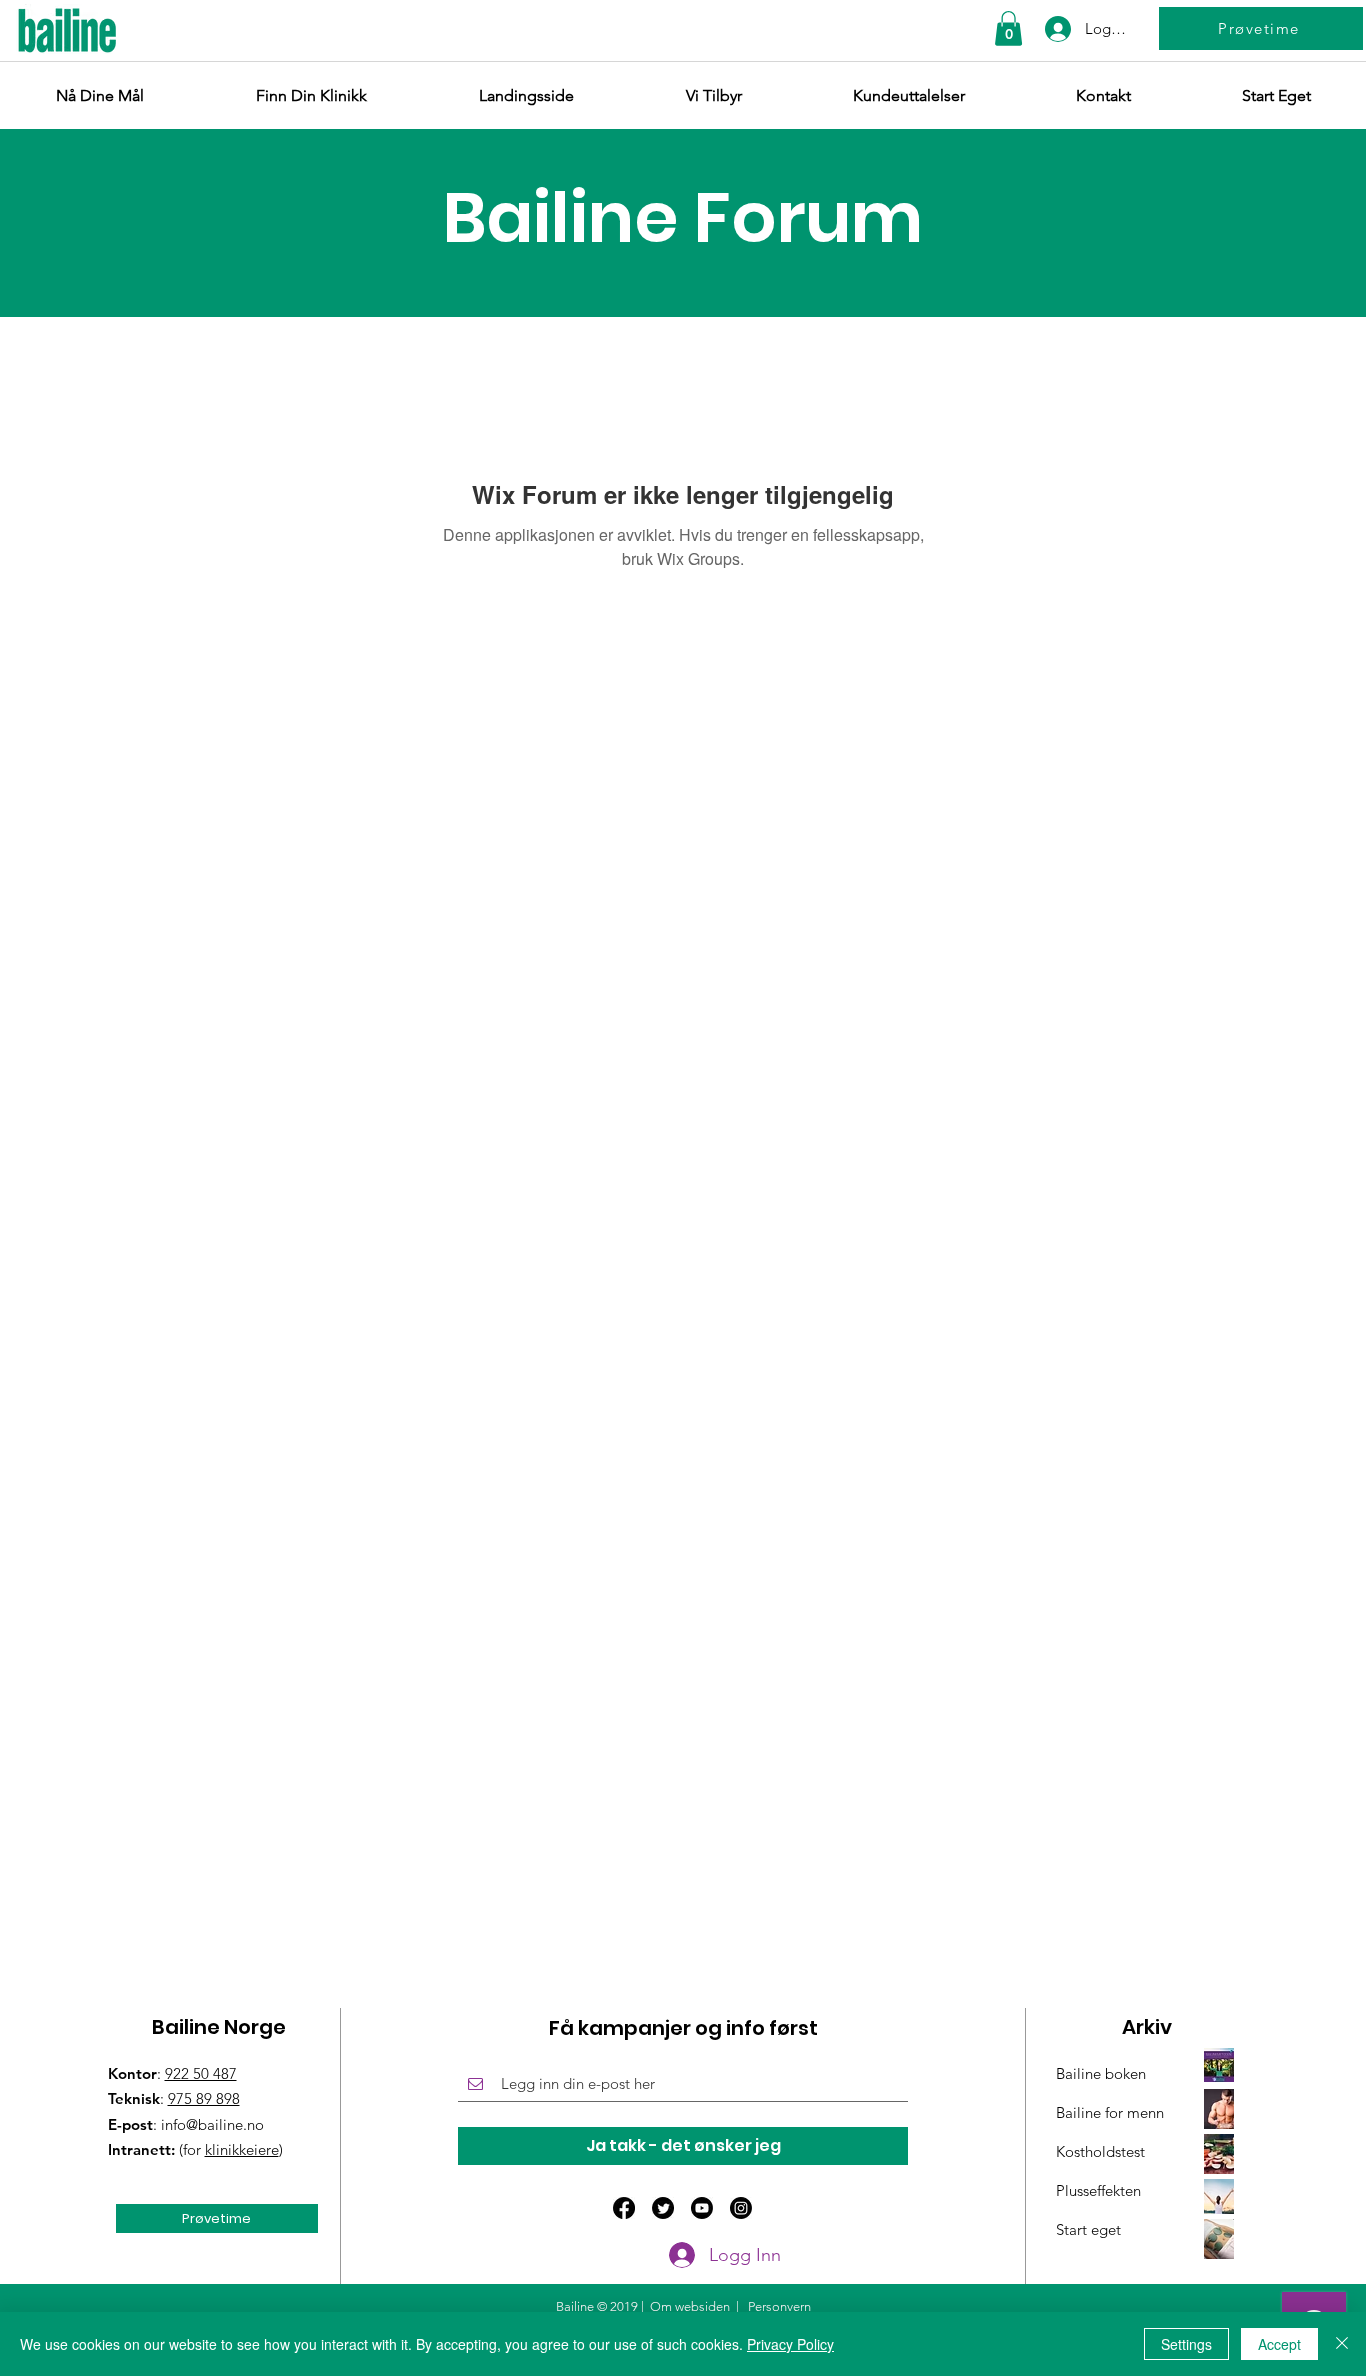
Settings (1186, 2344)
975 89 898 (204, 2098)
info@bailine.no (212, 2124)
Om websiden (690, 2306)
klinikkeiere (242, 2149)
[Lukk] (1342, 2344)
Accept (1279, 2344)
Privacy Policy (790, 2344)
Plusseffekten (1098, 2190)
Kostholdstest (1100, 2151)
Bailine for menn (1110, 2112)
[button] (1008, 28)
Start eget (1088, 2229)
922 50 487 (201, 2073)
